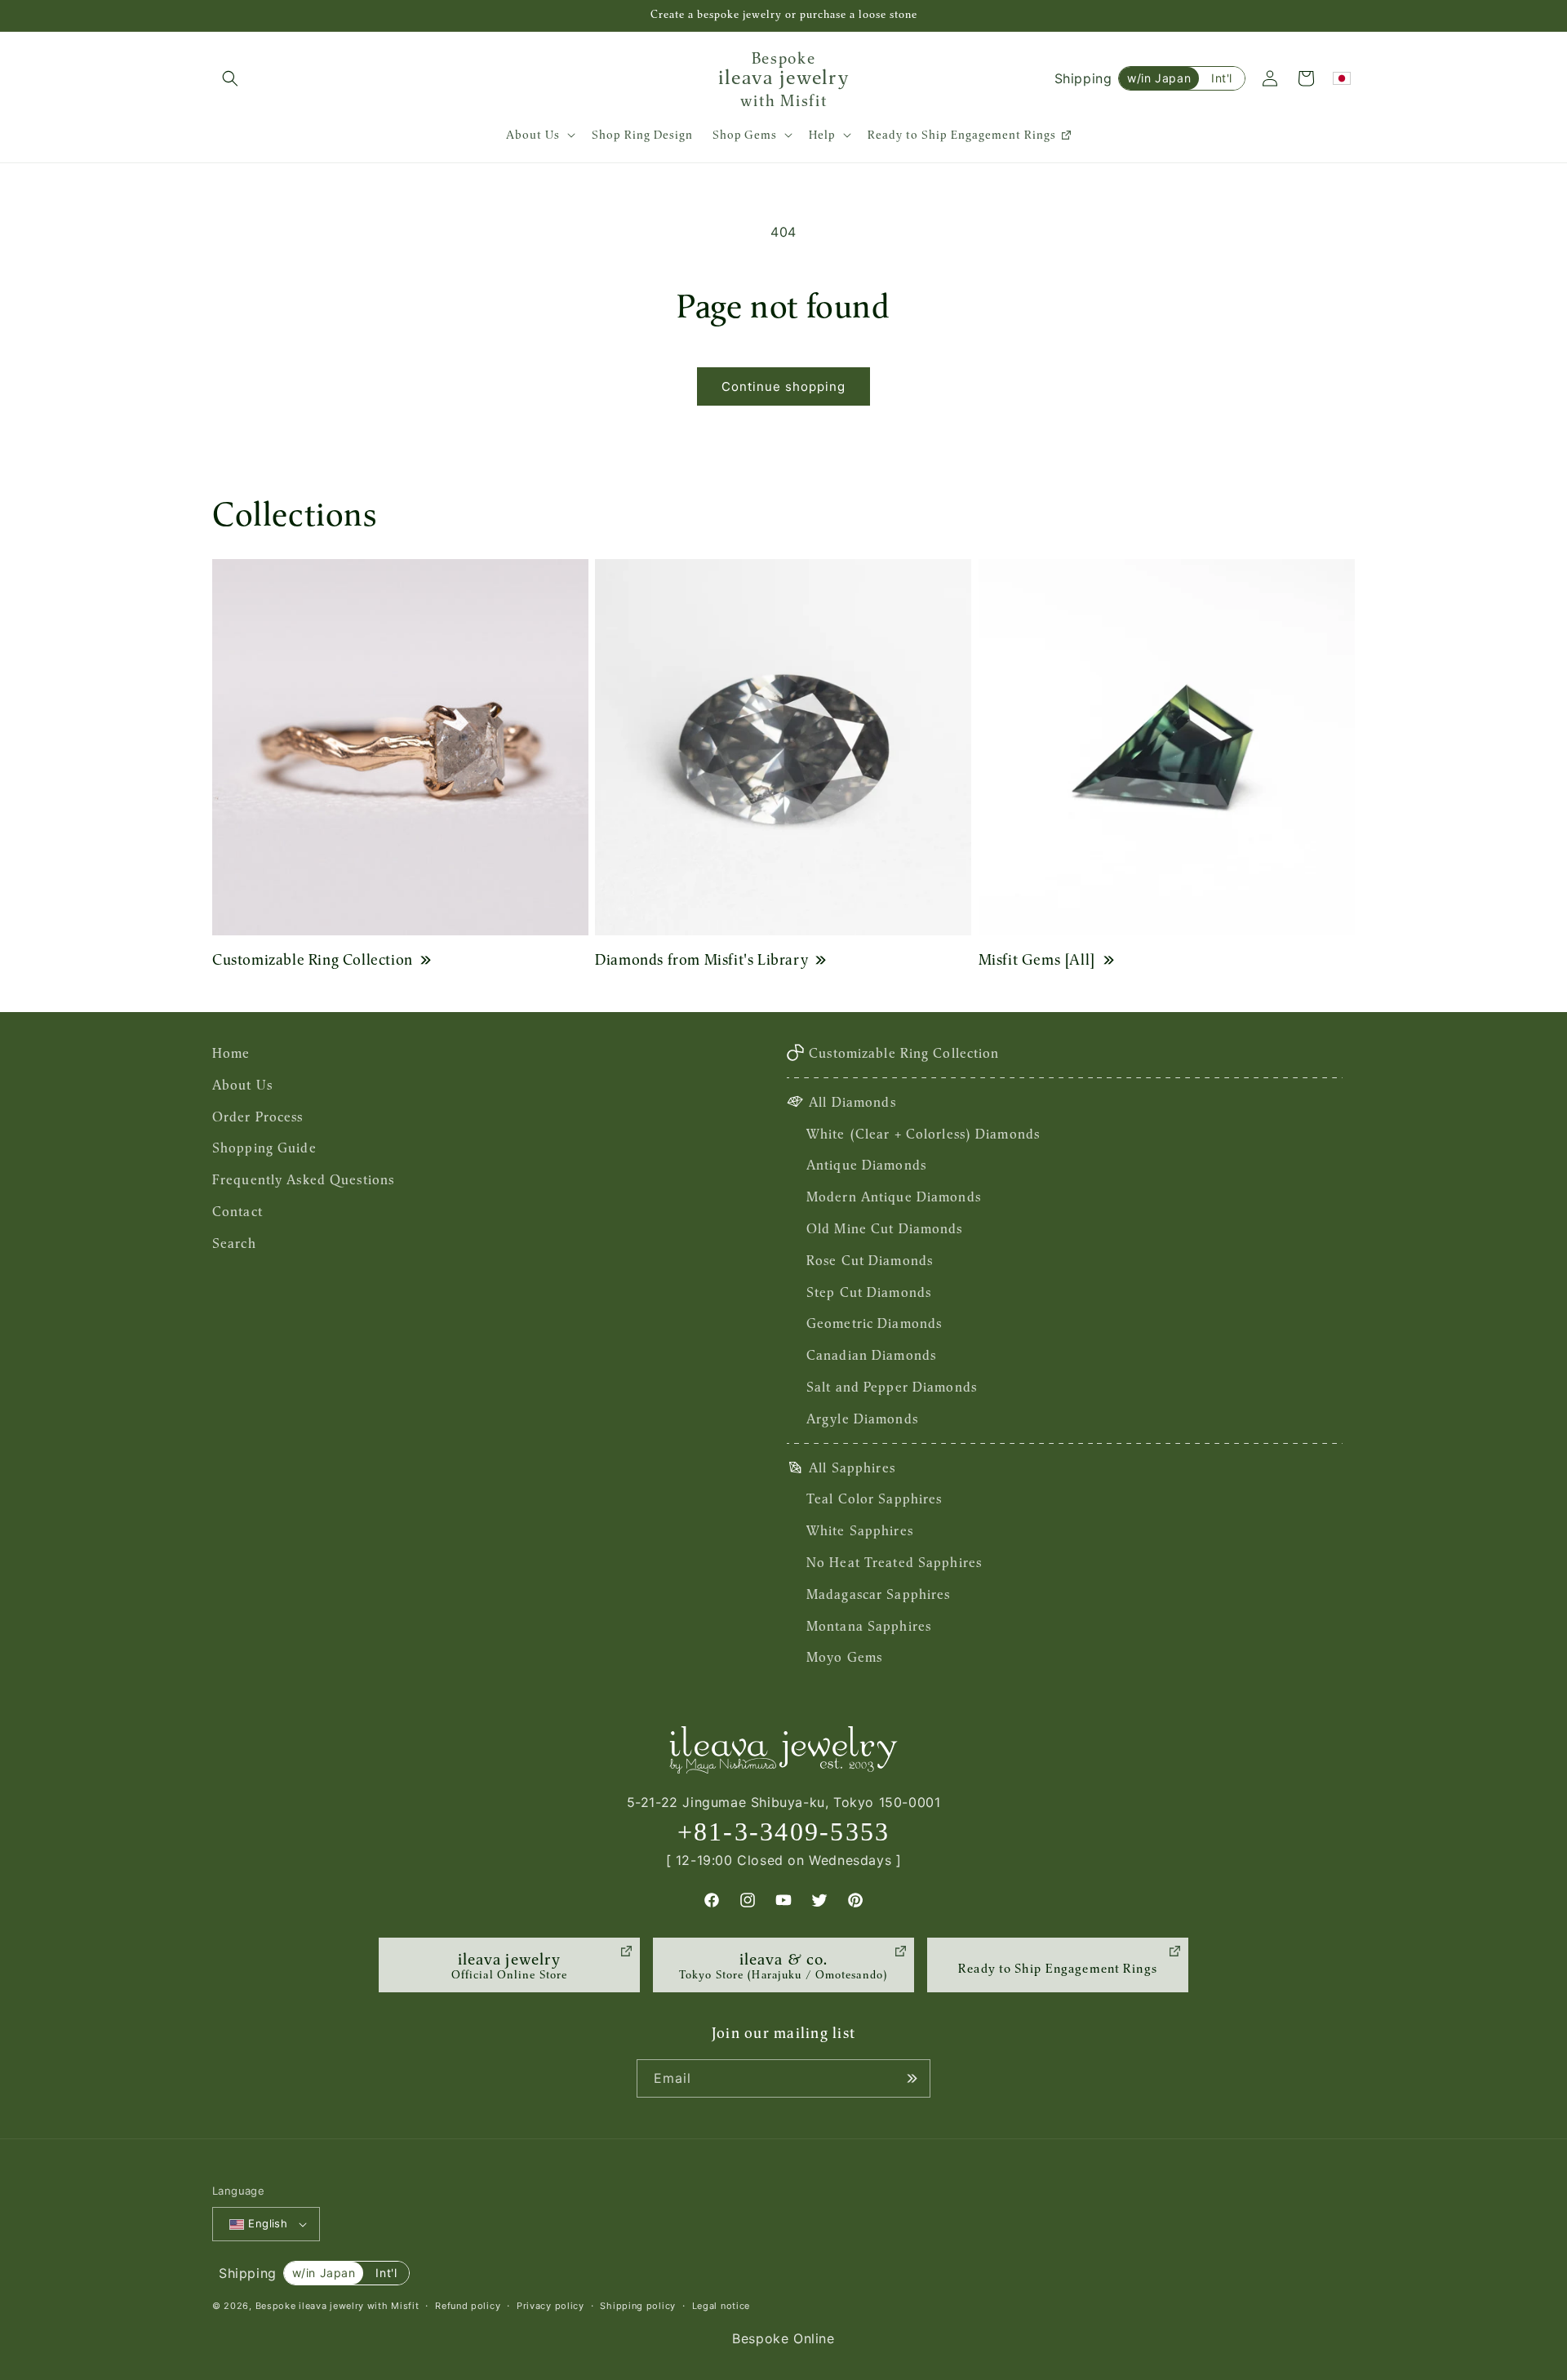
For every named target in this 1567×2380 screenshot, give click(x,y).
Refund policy (468, 2306)
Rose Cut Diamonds (870, 1260)
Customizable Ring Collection (313, 959)
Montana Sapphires (869, 1626)
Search (234, 1243)
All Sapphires (852, 1468)
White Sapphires (860, 1530)
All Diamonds (852, 1102)
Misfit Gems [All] (1037, 959)
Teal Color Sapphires (874, 1499)
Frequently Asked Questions (303, 1179)
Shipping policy (638, 2306)
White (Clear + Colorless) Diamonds (923, 1134)
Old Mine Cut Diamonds (885, 1228)
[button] (230, 78)
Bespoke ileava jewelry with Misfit (337, 2306)
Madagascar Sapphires (878, 1594)
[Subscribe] (912, 2078)
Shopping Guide (264, 1148)
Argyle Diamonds (862, 1419)
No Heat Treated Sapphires (894, 1562)
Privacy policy (550, 2306)
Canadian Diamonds (871, 1355)
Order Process (258, 1117)
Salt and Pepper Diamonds (892, 1387)
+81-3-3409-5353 (784, 1832)
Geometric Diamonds (874, 1323)
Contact (237, 1211)
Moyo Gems (844, 1657)
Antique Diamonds (866, 1165)
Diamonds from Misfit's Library (701, 959)
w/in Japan (1159, 78)
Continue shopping (783, 386)
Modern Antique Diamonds (894, 1197)
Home (231, 1053)
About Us (242, 1085)
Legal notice (721, 2306)
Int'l (1222, 78)
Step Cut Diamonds (869, 1292)
